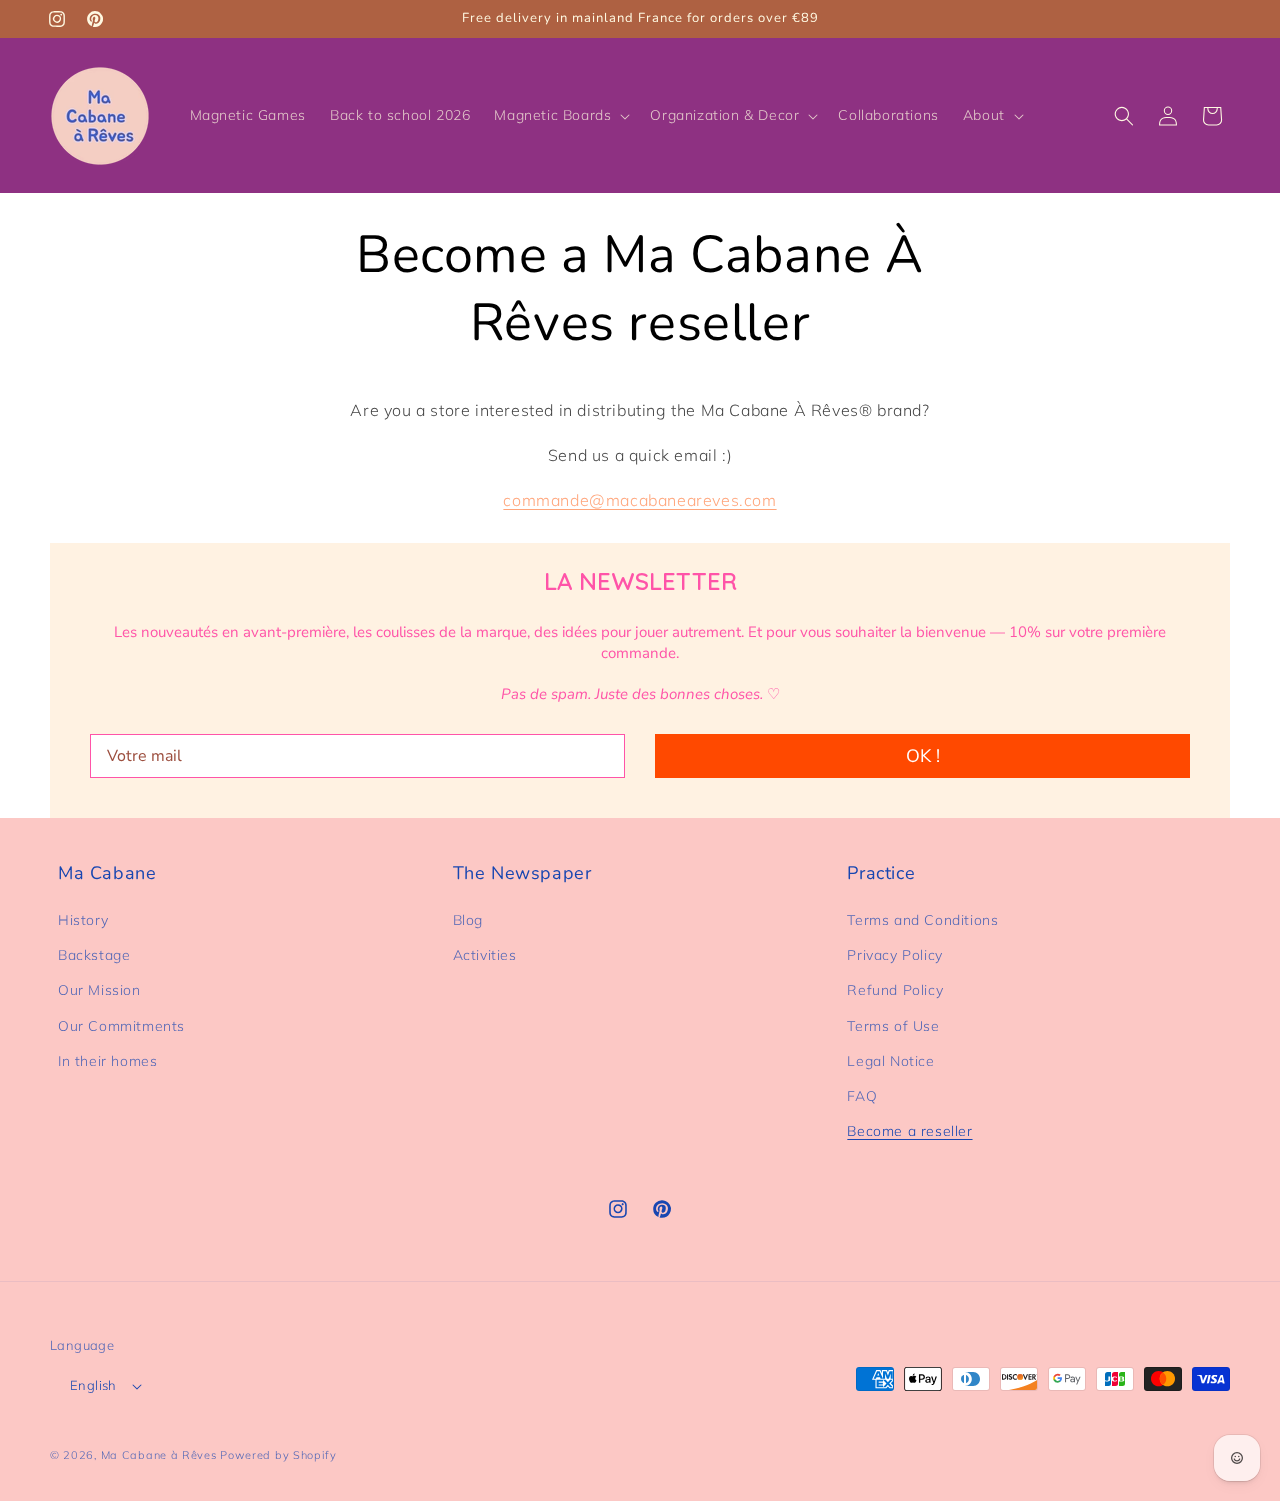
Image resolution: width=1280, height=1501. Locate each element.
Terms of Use (893, 1026)
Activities (485, 955)
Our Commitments (121, 1026)
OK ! (923, 756)
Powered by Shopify (278, 1455)
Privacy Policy (894, 955)
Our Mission (99, 990)
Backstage (94, 955)
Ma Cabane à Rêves (159, 1455)
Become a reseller (909, 1131)
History (83, 920)
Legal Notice (890, 1061)
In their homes (107, 1061)
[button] (560, 115)
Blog (468, 920)
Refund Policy (895, 990)
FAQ (862, 1096)
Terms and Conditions (922, 920)
